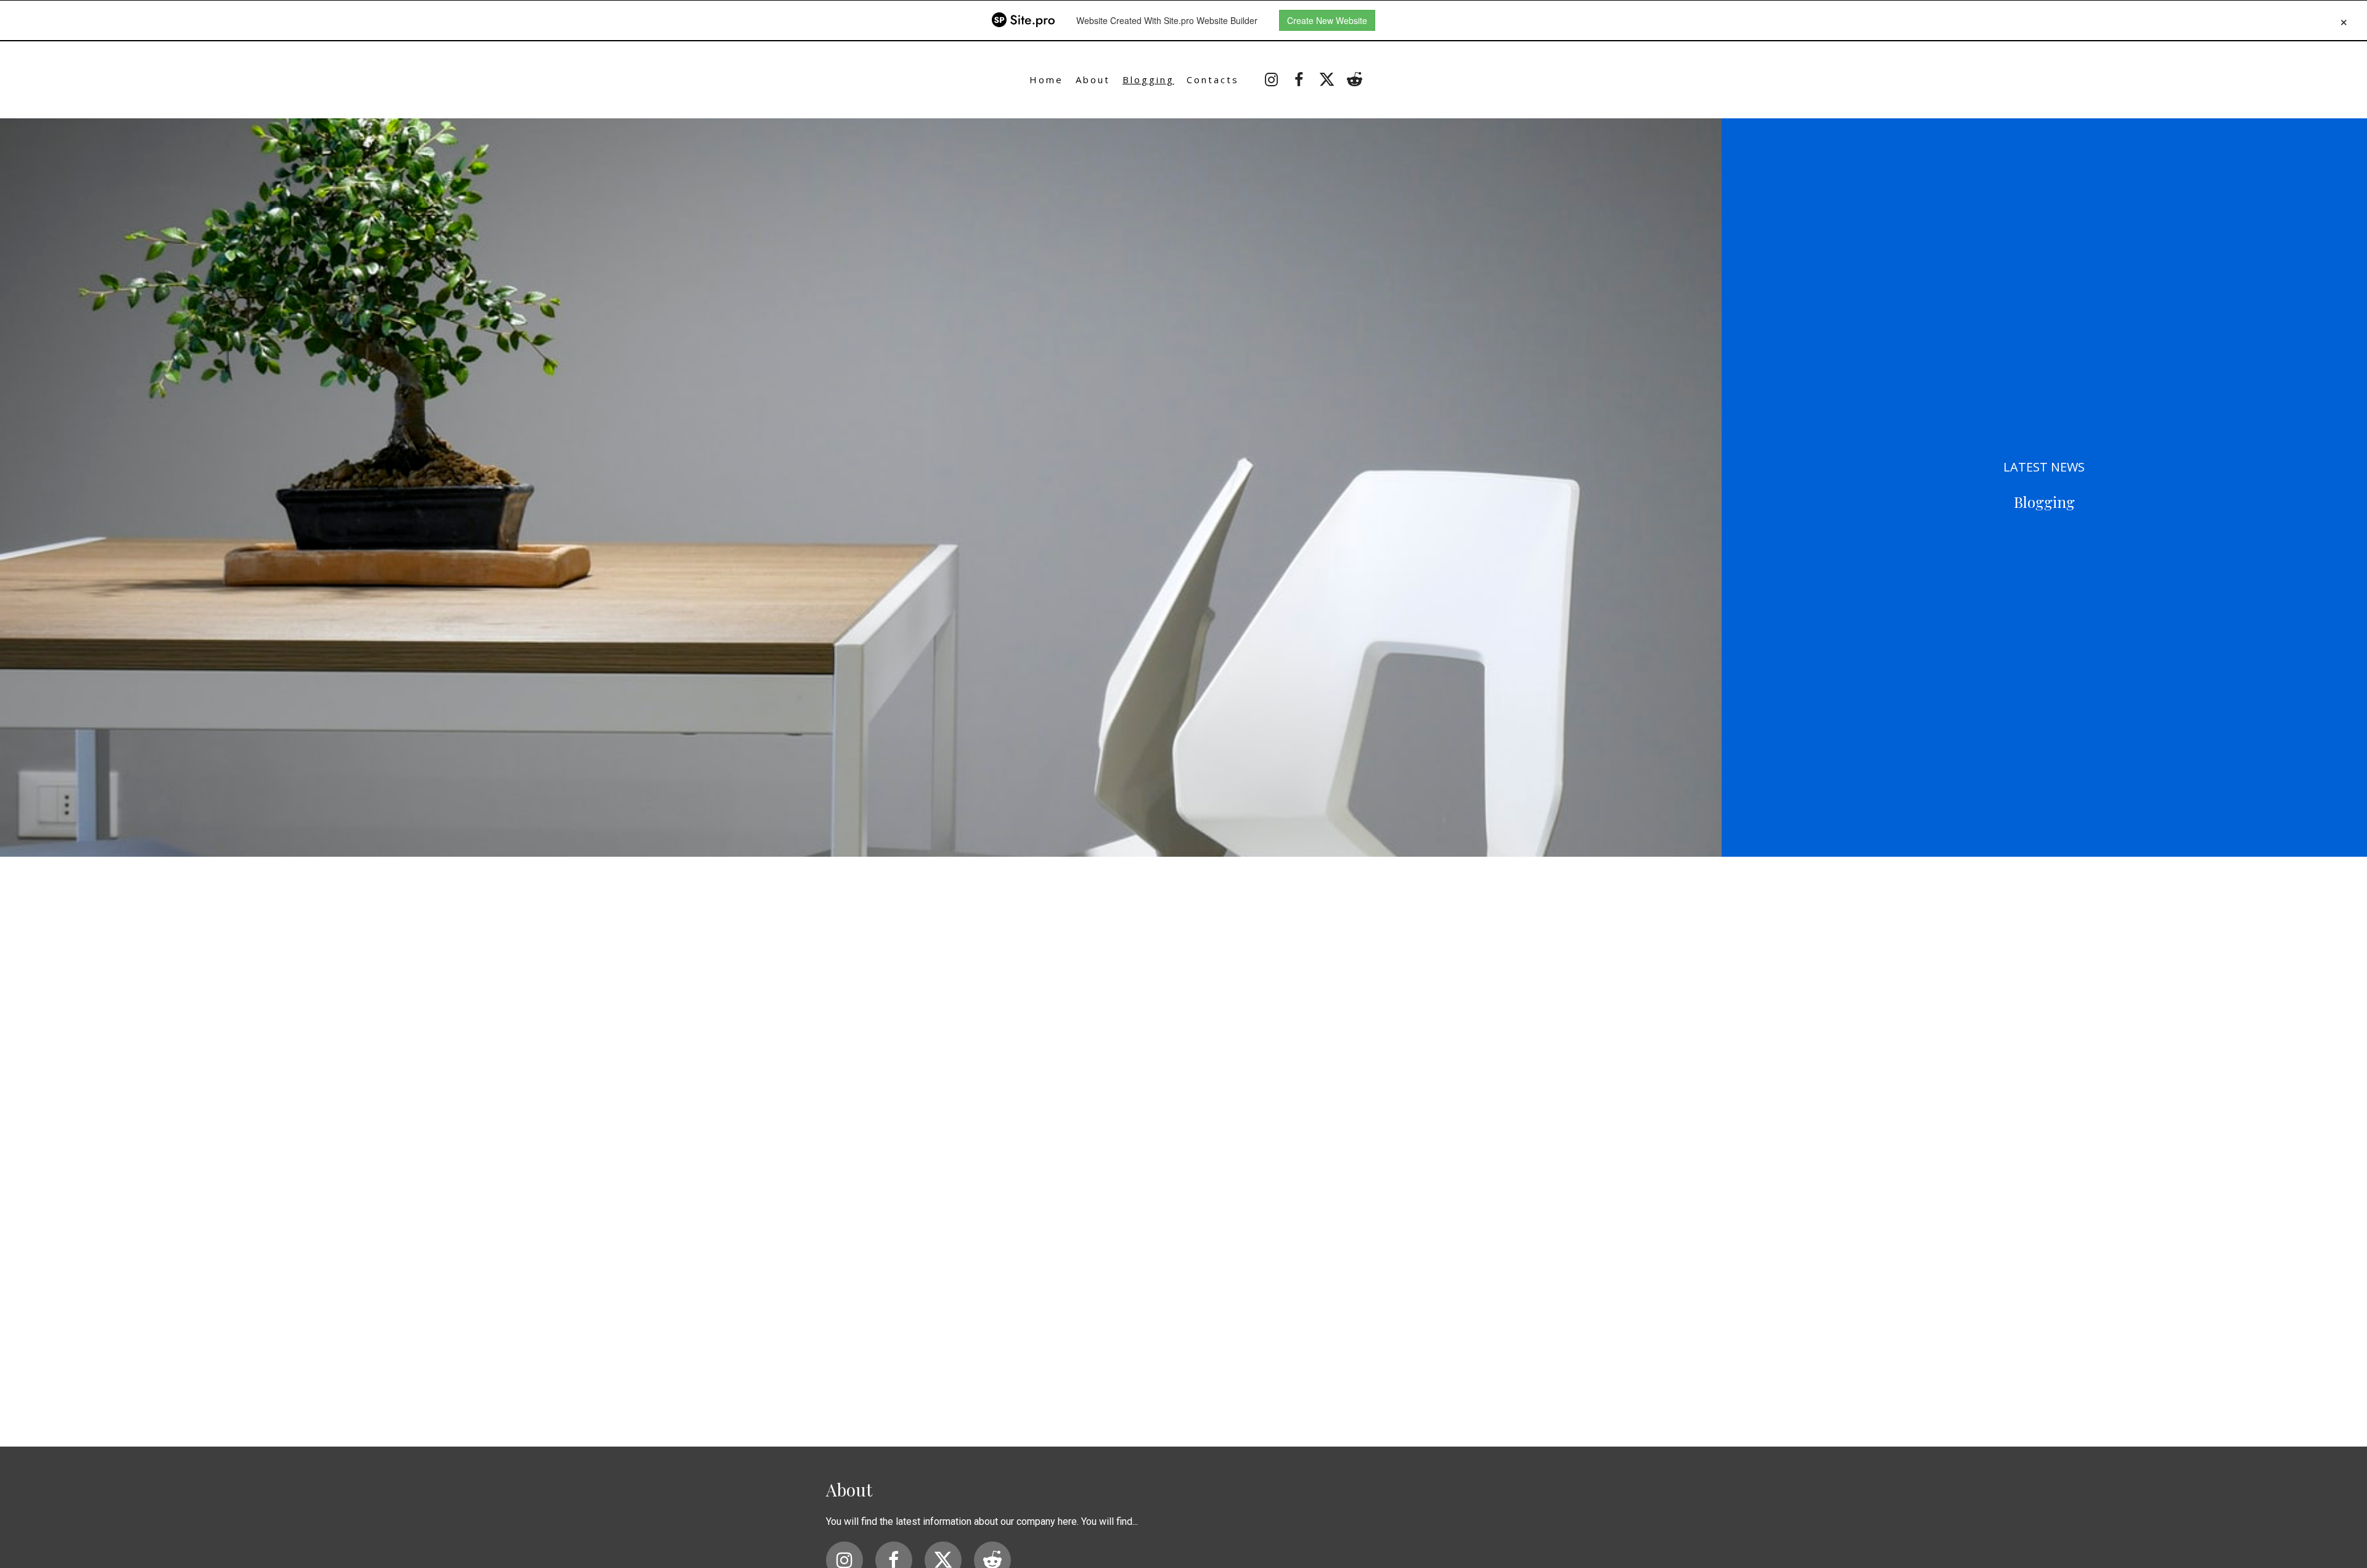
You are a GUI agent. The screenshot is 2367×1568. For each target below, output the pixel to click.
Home (1046, 80)
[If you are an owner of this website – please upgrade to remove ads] (2344, 20)
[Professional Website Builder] (1023, 20)
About (1093, 80)
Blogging (1148, 80)
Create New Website (1327, 20)
